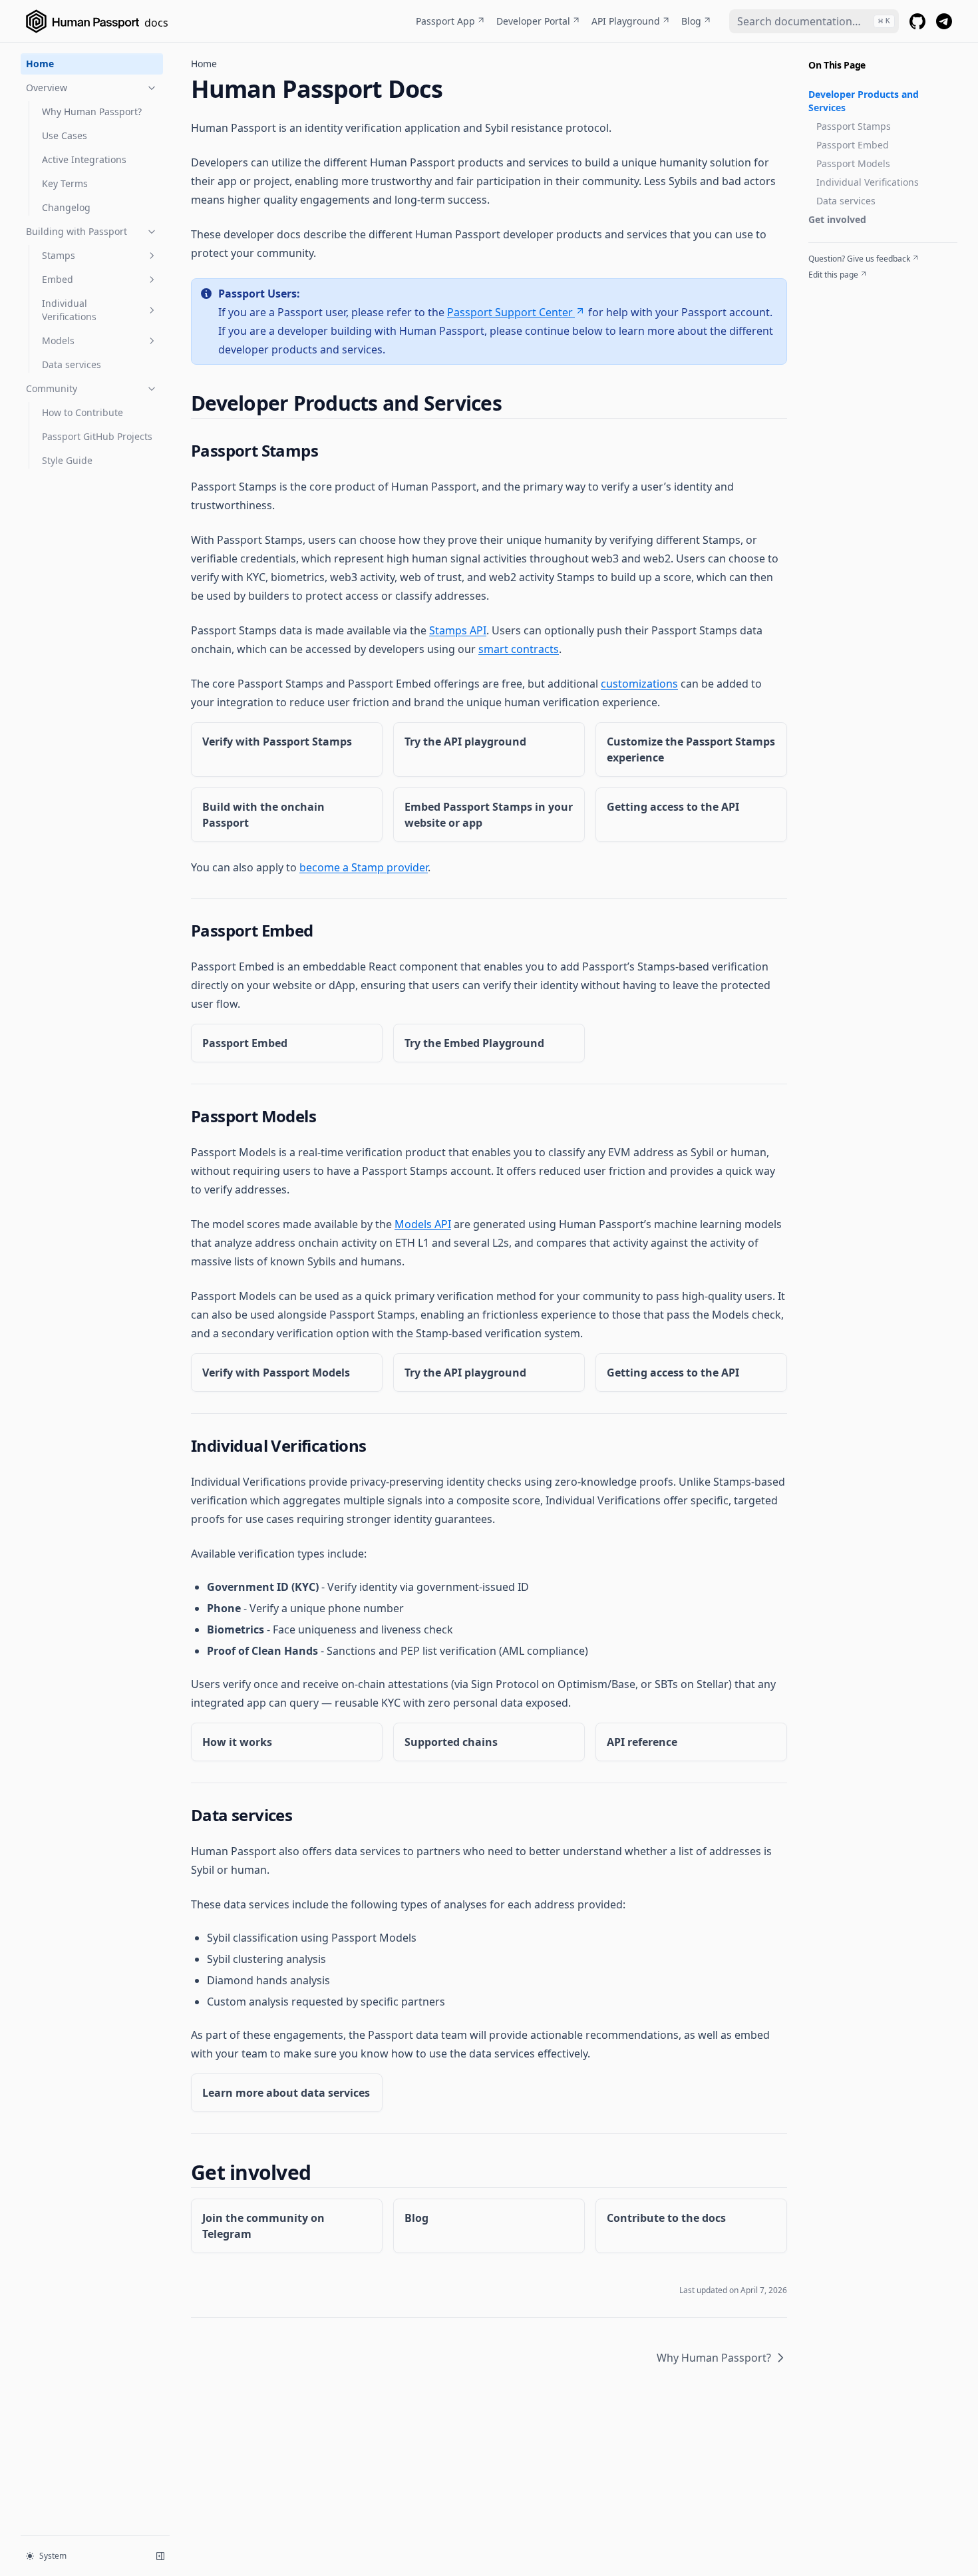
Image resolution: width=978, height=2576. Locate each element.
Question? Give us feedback (859, 259)
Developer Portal (533, 21)
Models (58, 340)
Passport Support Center (510, 312)
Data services (72, 364)
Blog (691, 21)
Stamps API (458, 630)
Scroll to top (830, 291)
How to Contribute (82, 412)
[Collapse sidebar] (160, 2556)
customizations (639, 684)
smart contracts (519, 649)
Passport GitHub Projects (97, 436)
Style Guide (67, 460)
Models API (423, 1224)
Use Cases (65, 135)
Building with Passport (77, 231)
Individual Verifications (69, 310)
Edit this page (833, 275)
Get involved (837, 219)
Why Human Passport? (92, 111)
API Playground (626, 21)
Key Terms (65, 183)
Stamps (59, 255)
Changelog (66, 207)
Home (40, 64)
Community (52, 388)
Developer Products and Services (864, 101)
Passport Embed (853, 145)
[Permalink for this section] (513, 403)
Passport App (445, 21)
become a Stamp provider (364, 867)
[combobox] (814, 21)
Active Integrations (84, 159)
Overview (47, 88)
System (53, 2556)
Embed (58, 279)
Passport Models (853, 163)
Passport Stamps (854, 126)
